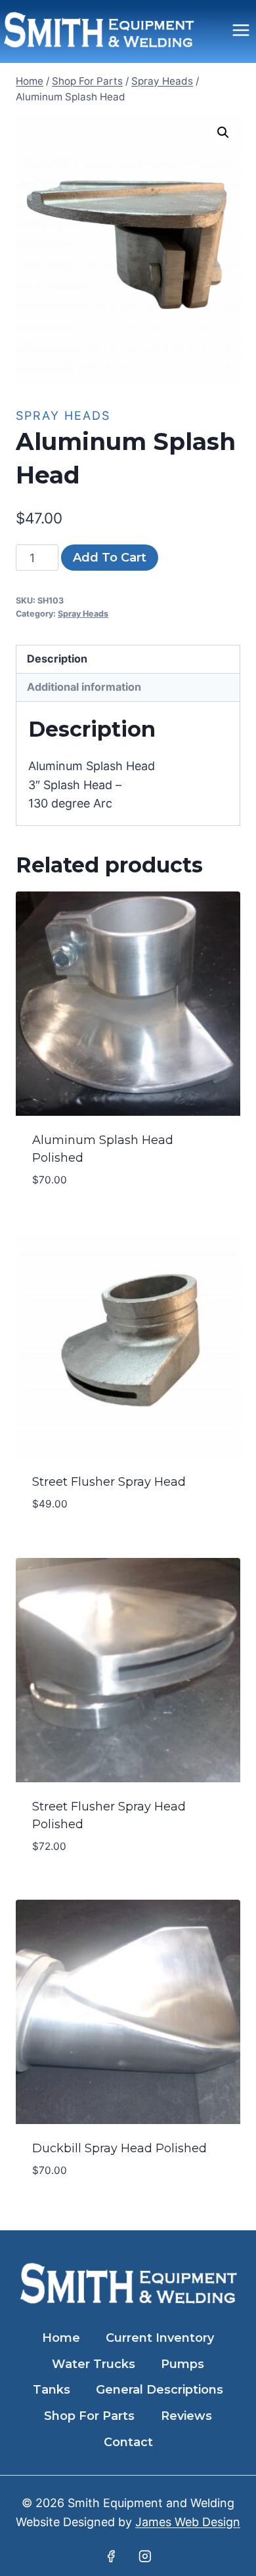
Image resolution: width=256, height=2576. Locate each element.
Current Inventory (160, 2338)
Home (61, 2338)
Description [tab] (57, 659)
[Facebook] (111, 2556)
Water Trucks (94, 2364)
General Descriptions (160, 2390)
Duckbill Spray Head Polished (119, 2148)
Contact (128, 2442)
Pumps (182, 2364)
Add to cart (110, 558)
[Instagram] (145, 2556)
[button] (223, 133)
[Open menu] (241, 30)
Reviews (186, 2416)
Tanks (52, 2390)
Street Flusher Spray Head (109, 1482)
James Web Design (188, 2522)
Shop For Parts (89, 2416)
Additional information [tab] (84, 687)
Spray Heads (63, 416)
